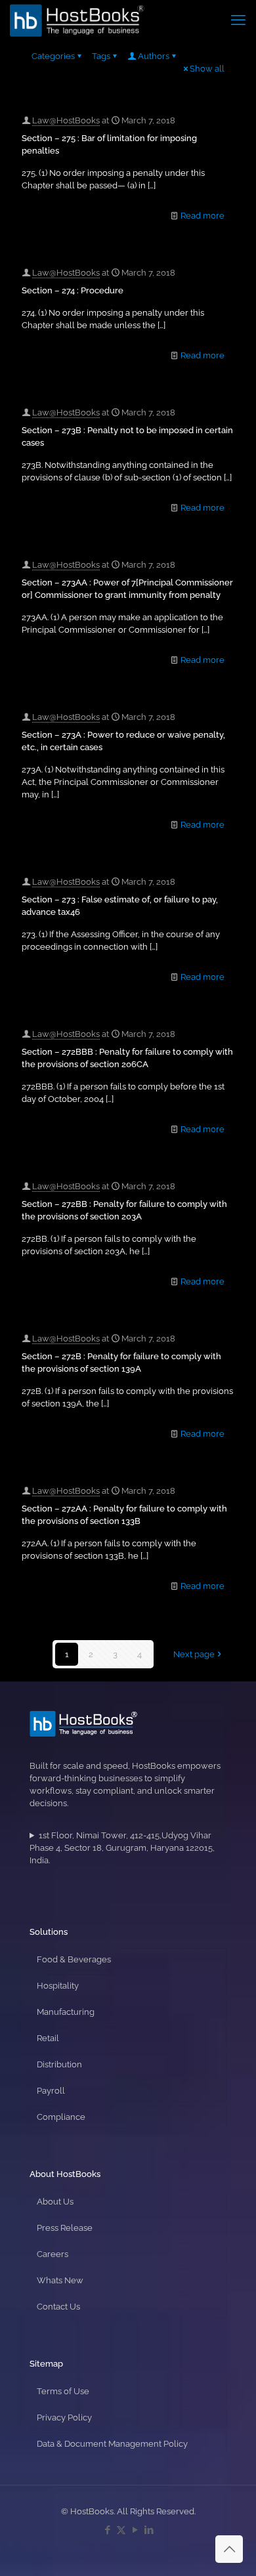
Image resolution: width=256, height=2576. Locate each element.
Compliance (61, 2117)
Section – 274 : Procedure (73, 290)
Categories (53, 56)
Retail (48, 2038)
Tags (101, 56)
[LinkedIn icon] (149, 2530)
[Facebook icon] (107, 2530)
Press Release (65, 2228)
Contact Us (58, 2307)
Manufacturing (66, 2012)
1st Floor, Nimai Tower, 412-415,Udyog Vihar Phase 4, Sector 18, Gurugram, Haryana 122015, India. (122, 1848)
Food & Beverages (74, 1959)
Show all (207, 69)
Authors (154, 56)
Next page (194, 1654)
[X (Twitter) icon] (121, 2530)
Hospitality (58, 1986)
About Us (55, 2202)
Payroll (51, 2091)
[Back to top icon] (229, 2549)
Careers (53, 2254)
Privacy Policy (64, 2418)
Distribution (59, 2064)
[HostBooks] (77, 20)
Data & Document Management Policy (112, 2444)
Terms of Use (63, 2391)
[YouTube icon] (135, 2530)
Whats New (60, 2280)
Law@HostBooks (66, 120)
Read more (203, 216)
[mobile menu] (238, 20)
